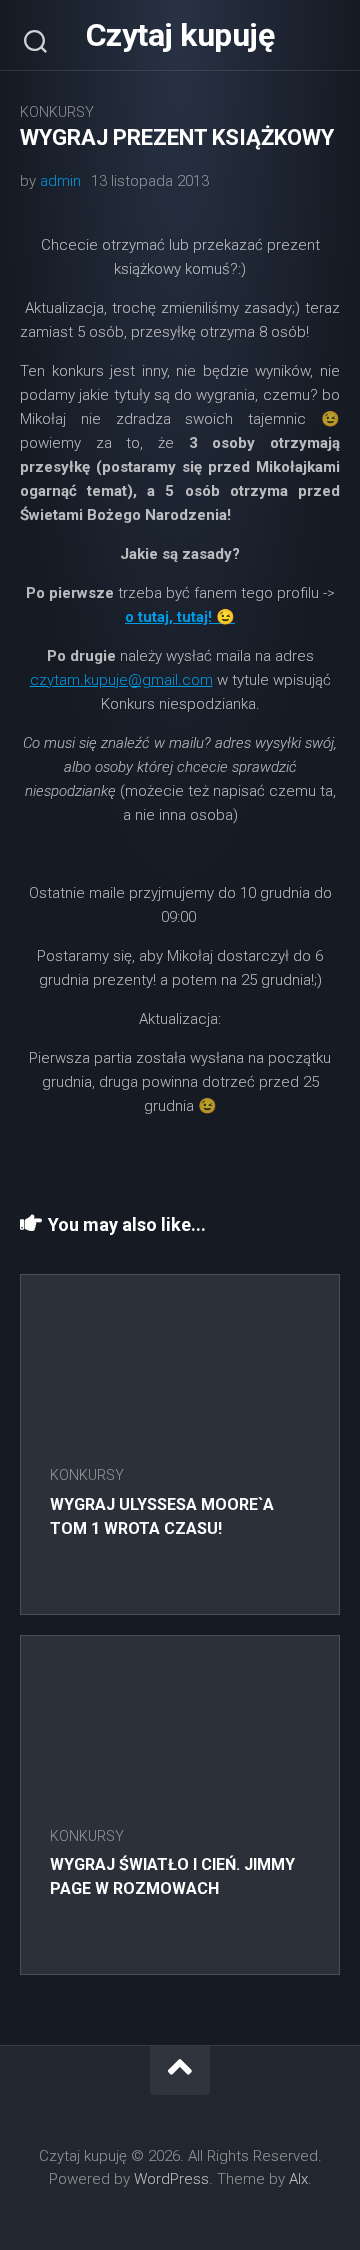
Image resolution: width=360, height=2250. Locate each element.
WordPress (171, 2179)
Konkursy (57, 112)
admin (60, 181)
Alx (298, 2179)
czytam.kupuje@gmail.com (121, 680)
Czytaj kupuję (180, 35)
